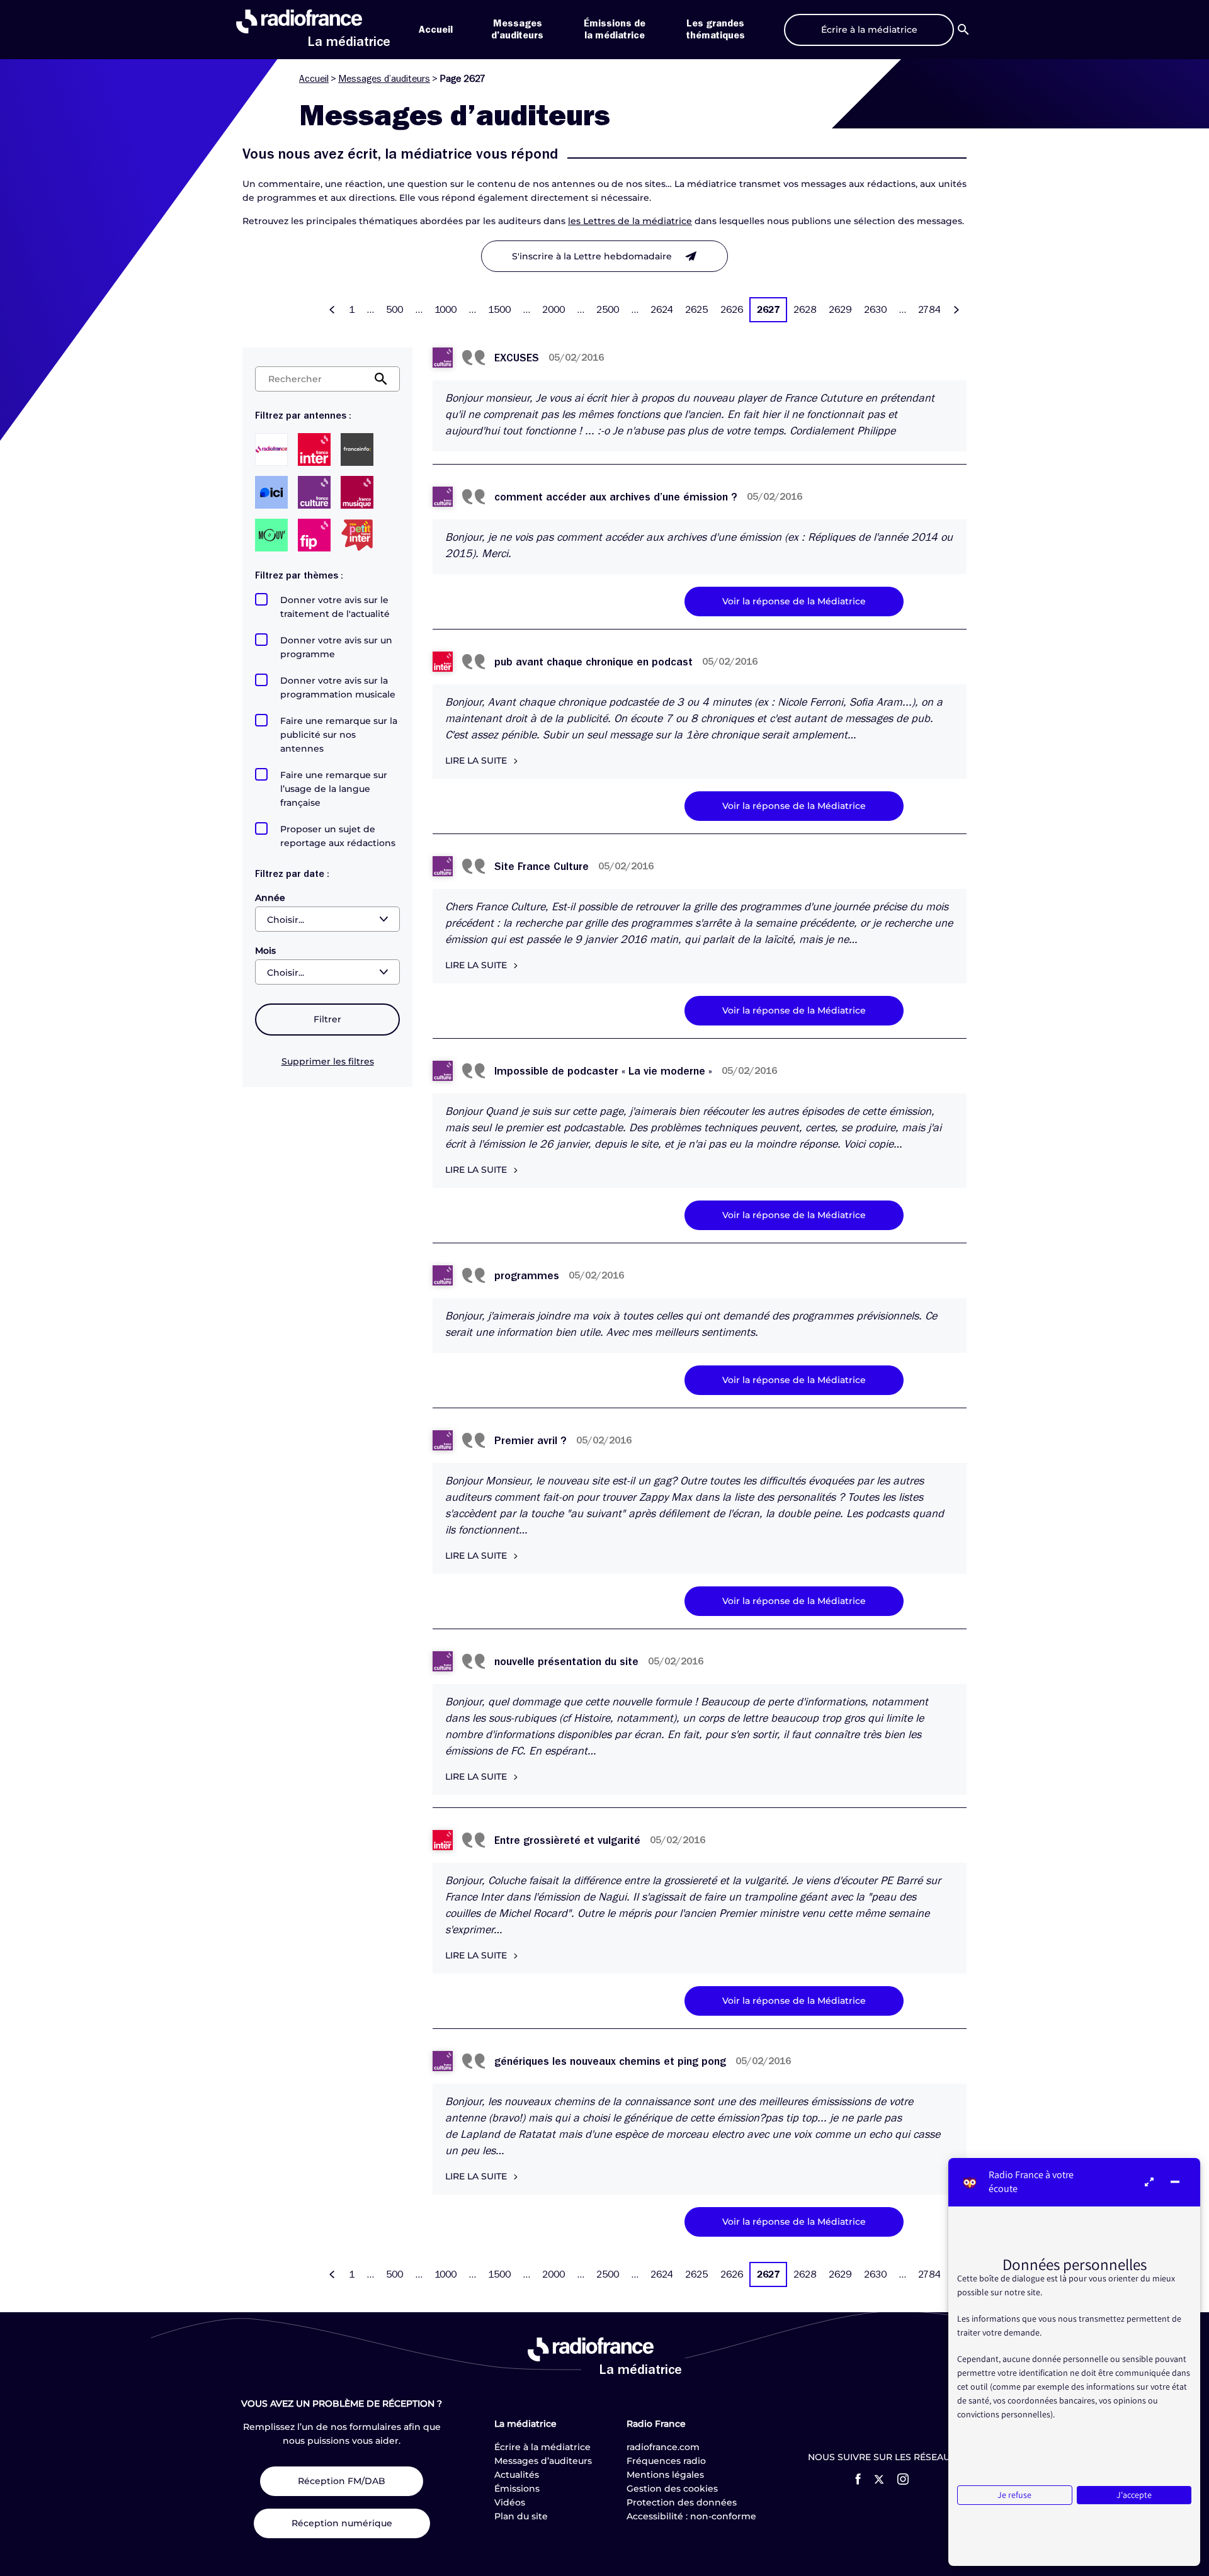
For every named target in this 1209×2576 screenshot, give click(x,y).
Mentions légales (665, 2475)
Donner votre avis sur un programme (336, 647)
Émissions (517, 2488)
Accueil (436, 30)
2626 (732, 310)
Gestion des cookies (672, 2488)
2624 (661, 310)
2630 (875, 310)
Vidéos (510, 2502)
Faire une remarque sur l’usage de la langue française (334, 789)
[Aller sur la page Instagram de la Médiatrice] (903, 2479)
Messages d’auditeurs (384, 79)
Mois (265, 951)
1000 (446, 310)
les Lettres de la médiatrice (630, 221)
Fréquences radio (666, 2461)
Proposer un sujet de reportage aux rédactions (338, 836)
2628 (805, 310)
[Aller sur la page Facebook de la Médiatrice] (858, 2479)
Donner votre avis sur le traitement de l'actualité (335, 607)
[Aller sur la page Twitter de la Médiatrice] (879, 2479)
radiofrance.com (663, 2447)
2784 (929, 310)
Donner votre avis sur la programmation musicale (338, 687)
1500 (499, 310)
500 (394, 310)
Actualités (517, 2475)
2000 (553, 310)
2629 (840, 310)
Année (270, 898)
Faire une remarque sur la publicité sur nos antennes (339, 735)
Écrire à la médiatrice (542, 2447)
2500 (608, 310)
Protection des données (682, 2502)
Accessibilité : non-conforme (691, 2516)
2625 (696, 310)
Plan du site (521, 2516)
